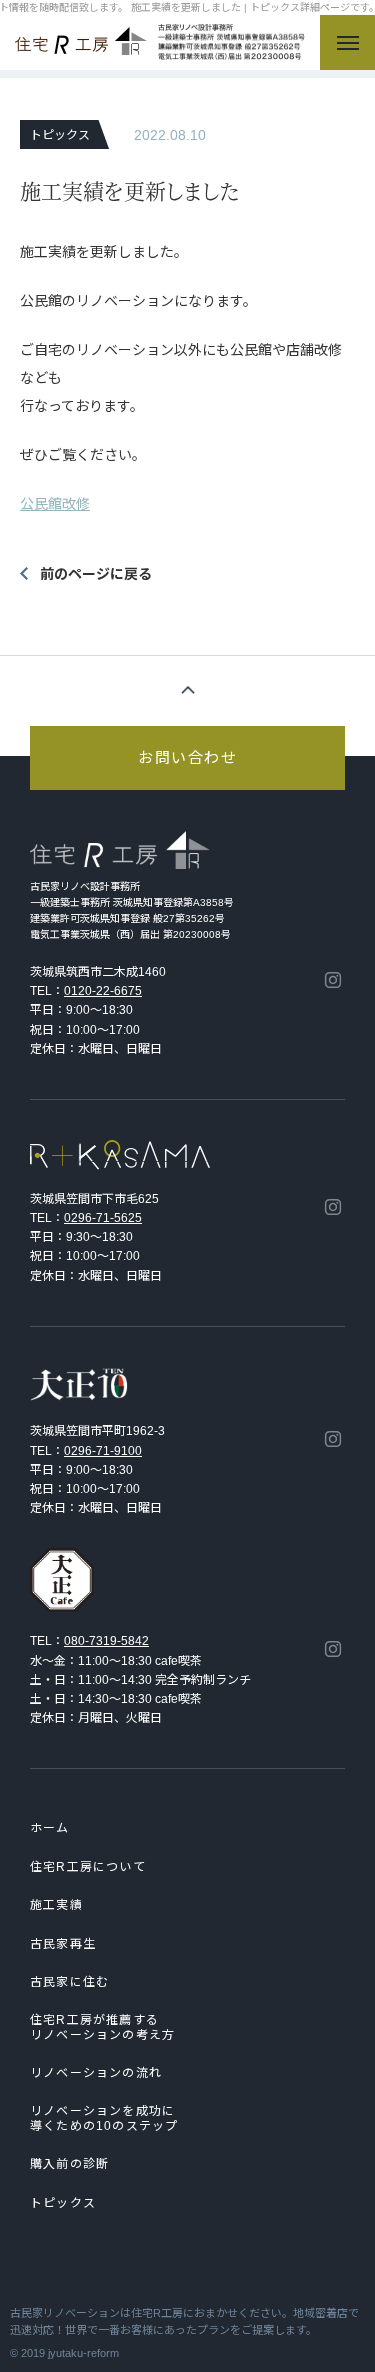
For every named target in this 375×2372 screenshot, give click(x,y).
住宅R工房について (88, 1867)
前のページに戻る (96, 574)
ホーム (50, 1828)
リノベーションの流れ (96, 2073)
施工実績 (56, 1905)
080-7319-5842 (106, 1641)
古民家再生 (63, 1944)
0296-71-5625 (103, 1218)
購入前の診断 (69, 2164)
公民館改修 (55, 504)
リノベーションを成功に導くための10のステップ (104, 2118)
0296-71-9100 (103, 1451)
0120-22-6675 (103, 991)
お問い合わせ (187, 757)
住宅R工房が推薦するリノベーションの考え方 (102, 2027)
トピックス (63, 2203)
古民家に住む (69, 1982)
